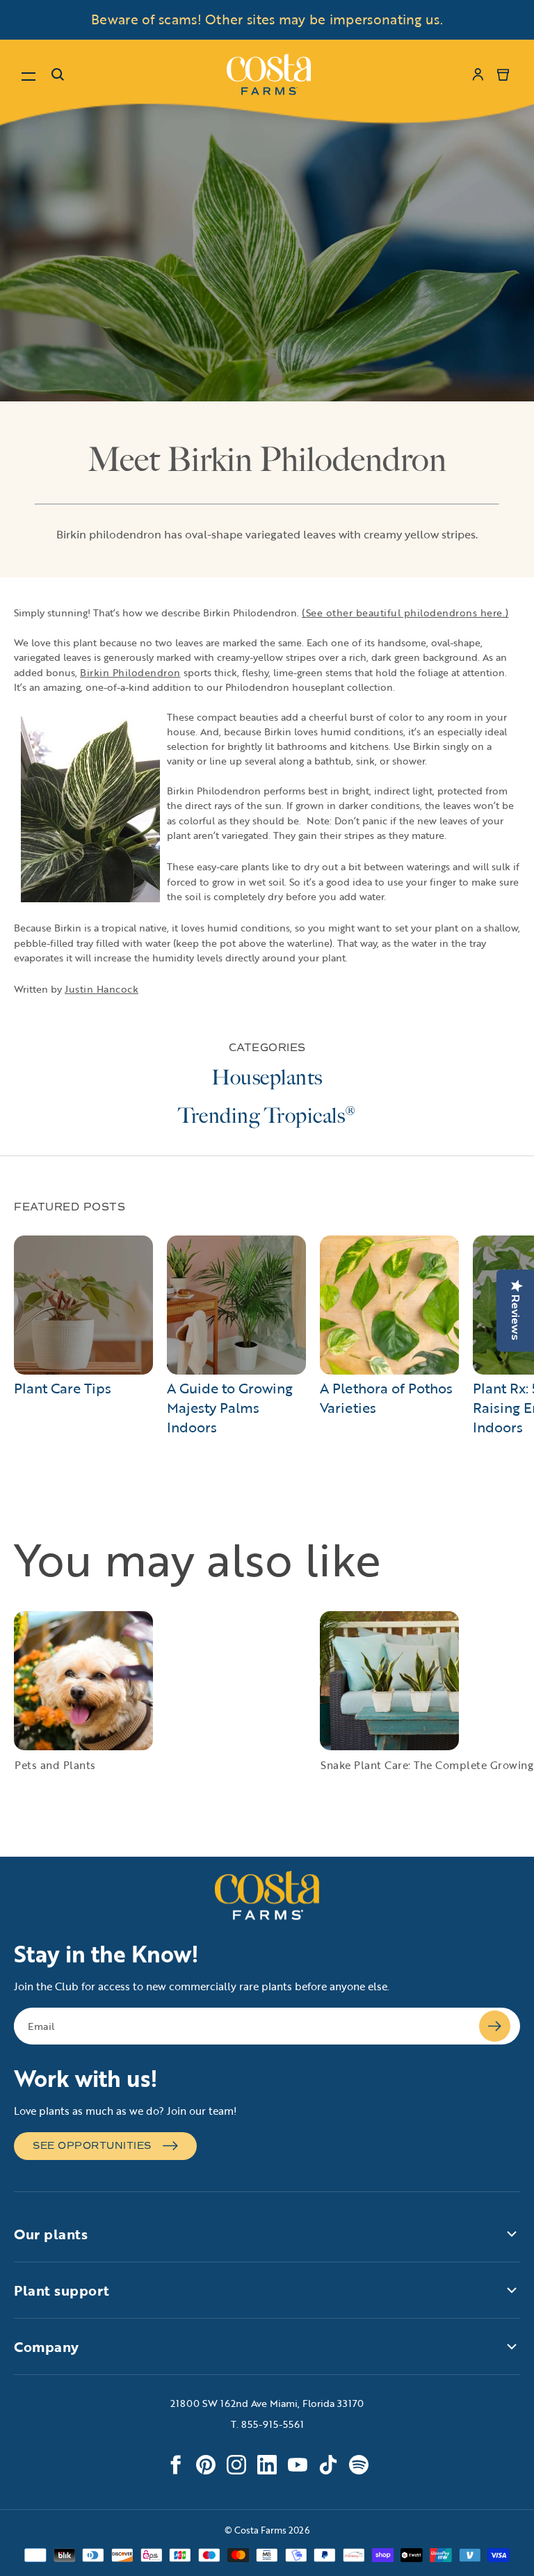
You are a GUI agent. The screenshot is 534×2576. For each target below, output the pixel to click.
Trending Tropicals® (267, 1116)
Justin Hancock (102, 989)
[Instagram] (236, 2465)
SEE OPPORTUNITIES (92, 2146)
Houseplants (267, 1078)
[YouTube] (298, 2465)
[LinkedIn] (267, 2465)
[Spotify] (359, 2465)
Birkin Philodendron (130, 672)
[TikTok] (328, 2465)
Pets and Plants (55, 1765)
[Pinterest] (206, 2465)
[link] (269, 74)
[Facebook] (175, 2465)
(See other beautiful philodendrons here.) (405, 613)
